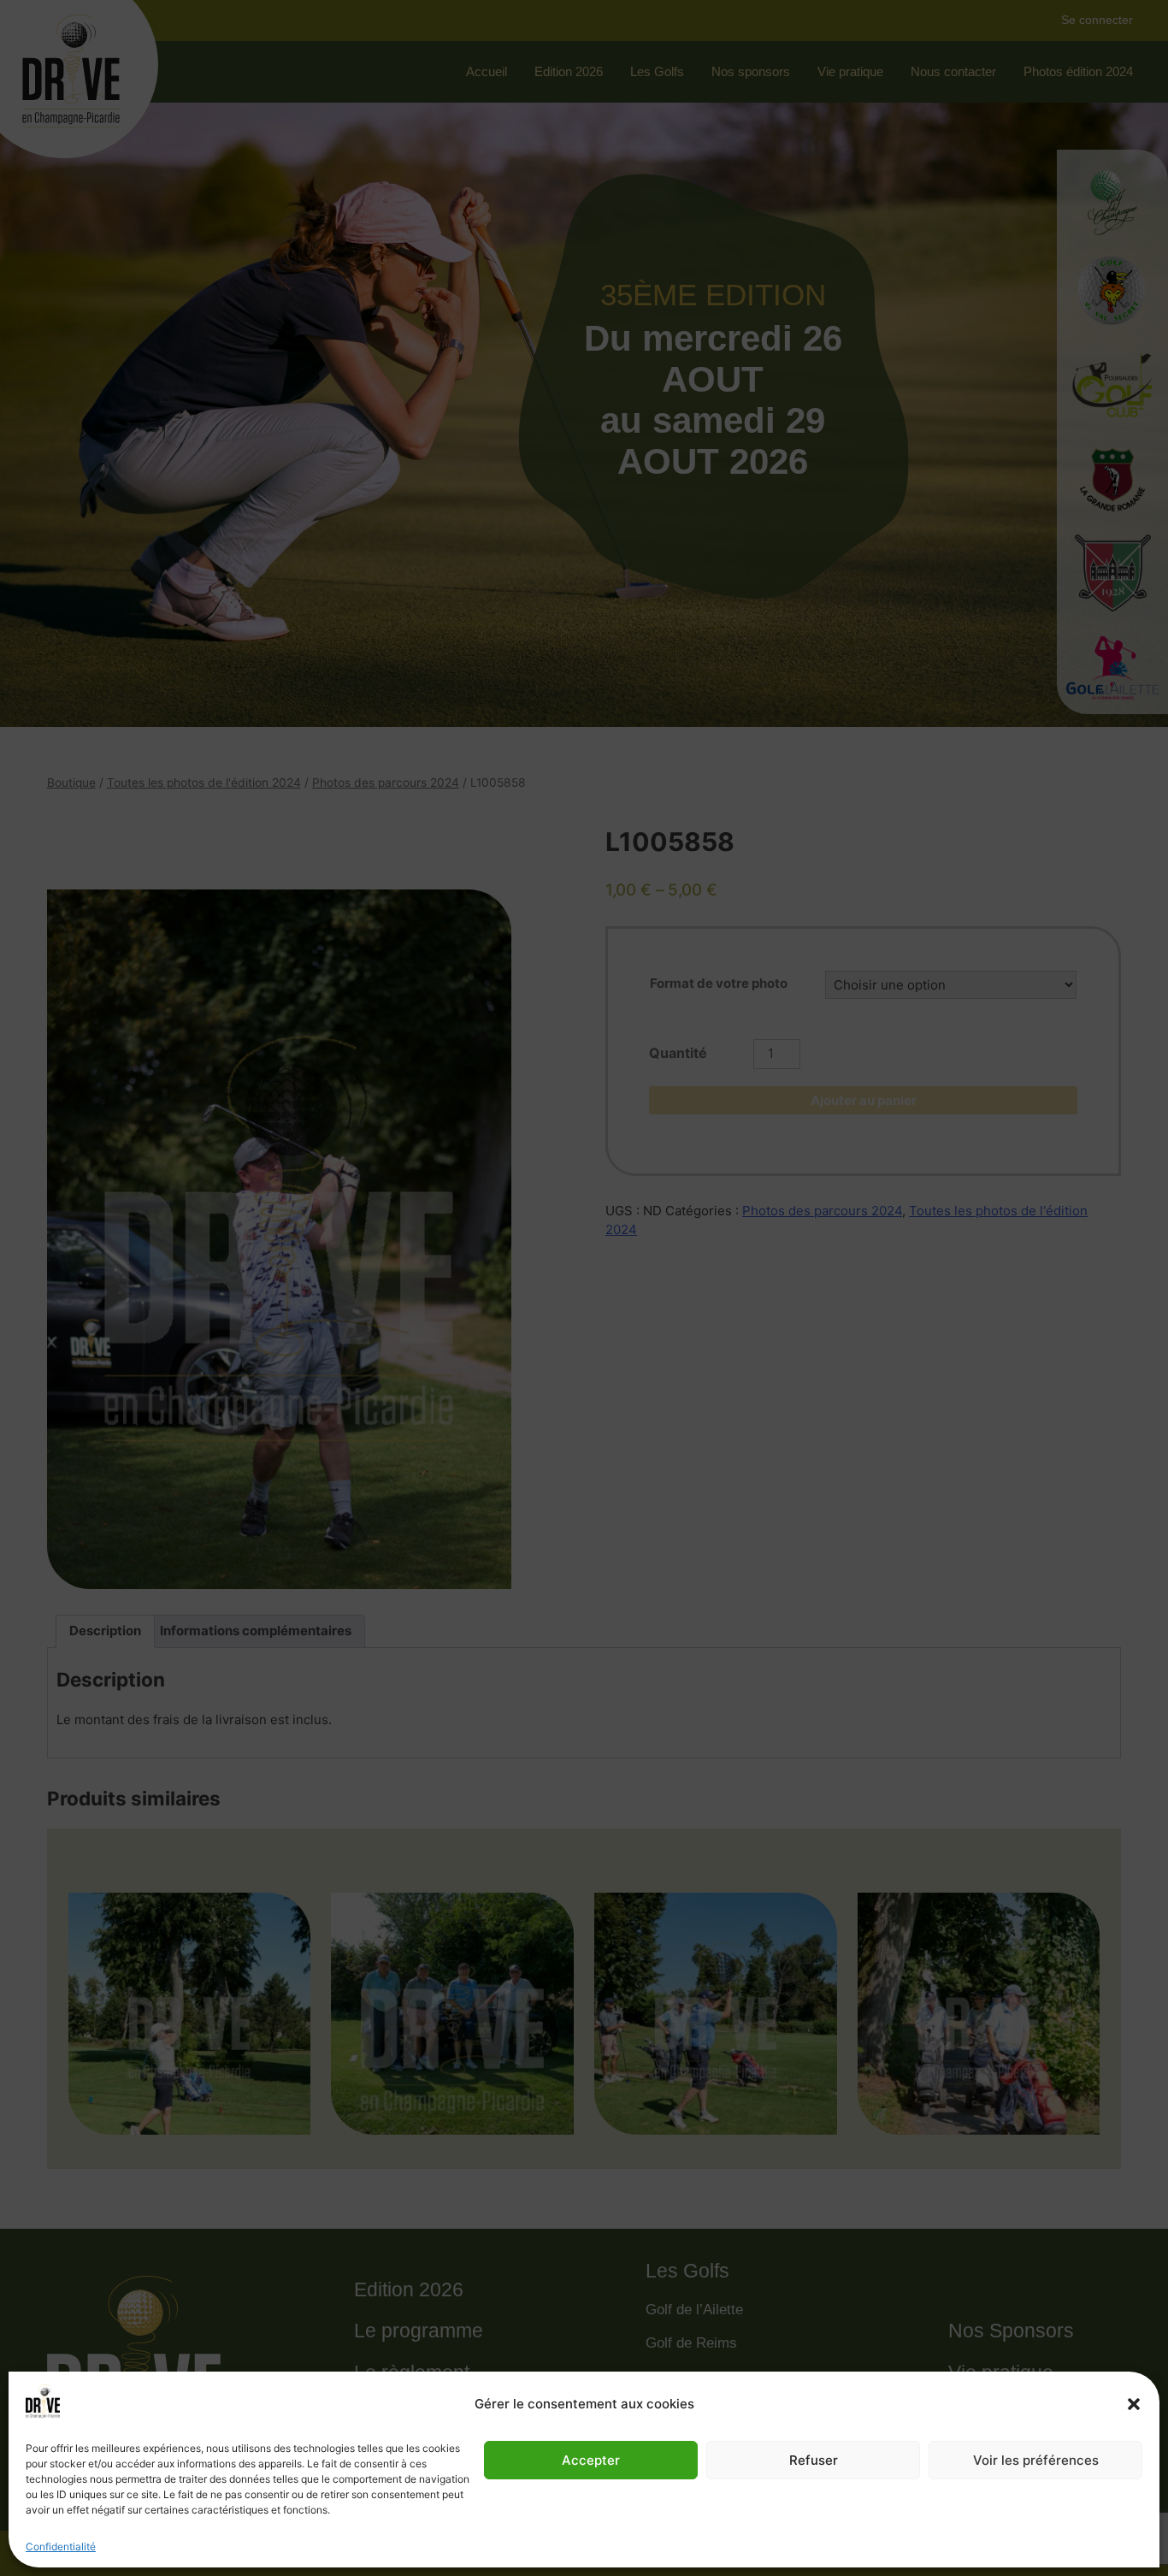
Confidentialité (61, 2546)
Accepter (591, 2460)
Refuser (814, 2460)
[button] (1134, 2404)
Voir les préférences (1036, 2460)
